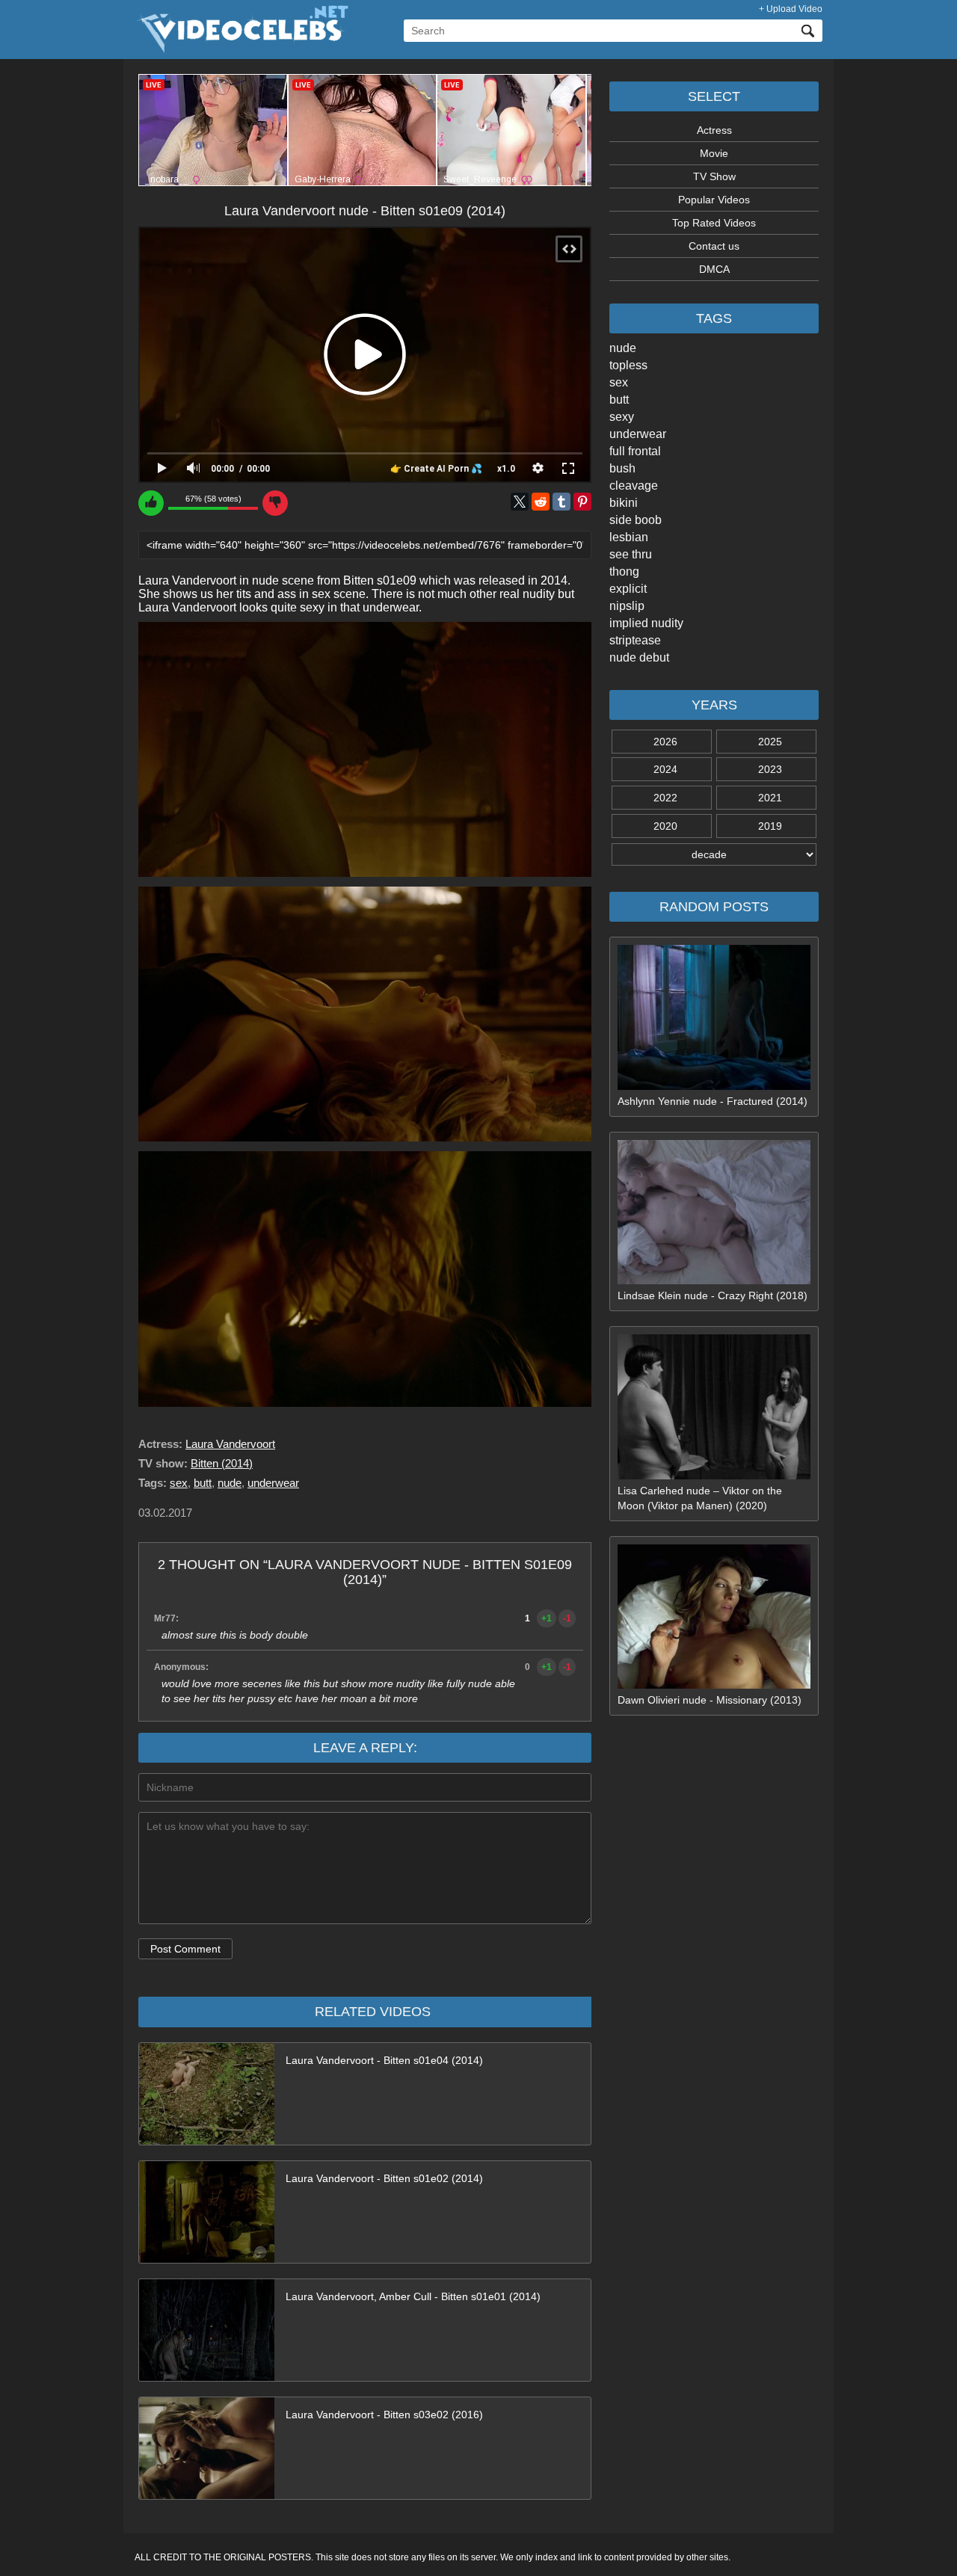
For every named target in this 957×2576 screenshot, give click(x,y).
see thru (631, 554)
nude (623, 348)
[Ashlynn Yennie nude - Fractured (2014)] (714, 1086)
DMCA (714, 269)
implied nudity (646, 623)
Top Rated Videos (714, 223)
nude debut (639, 657)
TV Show (714, 176)
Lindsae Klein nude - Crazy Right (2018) (713, 1295)
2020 (665, 826)
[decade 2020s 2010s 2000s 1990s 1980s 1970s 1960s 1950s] (714, 854)
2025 (770, 742)
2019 (770, 826)
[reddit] (541, 502)
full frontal (635, 451)
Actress (714, 130)
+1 (547, 1618)
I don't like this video (275, 503)
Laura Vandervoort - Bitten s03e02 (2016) (384, 2415)
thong (624, 571)
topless (628, 365)
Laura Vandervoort (230, 1444)
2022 (665, 798)
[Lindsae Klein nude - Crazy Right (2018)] (714, 1281)
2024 (665, 769)
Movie (714, 153)
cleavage (634, 486)
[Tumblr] (561, 502)
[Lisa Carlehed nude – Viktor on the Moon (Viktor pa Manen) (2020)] (714, 1476)
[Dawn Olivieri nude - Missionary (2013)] (714, 1685)
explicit (628, 589)
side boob (636, 520)
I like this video (151, 503)
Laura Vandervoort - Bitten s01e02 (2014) (384, 2178)
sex (619, 382)
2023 (770, 769)
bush (622, 468)
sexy (622, 417)
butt (619, 400)
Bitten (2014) (222, 1463)
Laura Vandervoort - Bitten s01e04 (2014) (384, 2060)
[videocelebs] (241, 49)
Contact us (714, 246)
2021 (770, 798)
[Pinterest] (582, 502)
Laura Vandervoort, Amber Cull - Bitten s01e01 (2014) (413, 2296)
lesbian (629, 537)
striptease (635, 640)
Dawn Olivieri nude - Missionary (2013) (710, 1700)
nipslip (627, 606)
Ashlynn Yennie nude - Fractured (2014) (713, 1101)
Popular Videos (714, 200)
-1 (567, 1618)
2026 (665, 742)
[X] (520, 502)
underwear (638, 434)
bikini (624, 503)
